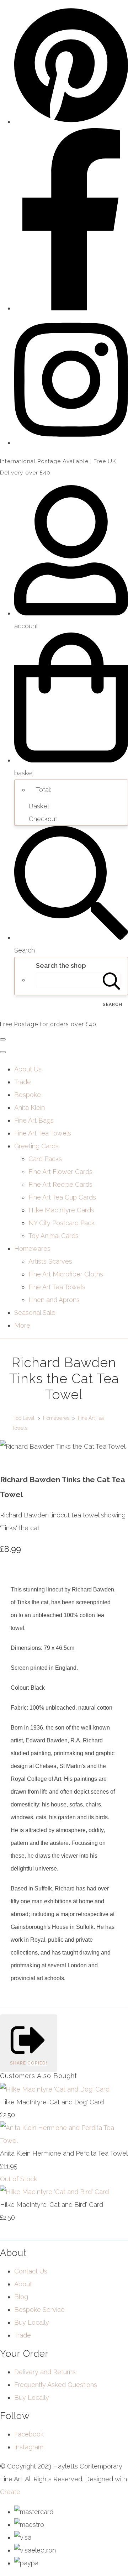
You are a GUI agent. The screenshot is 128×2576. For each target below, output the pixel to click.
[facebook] (71, 308)
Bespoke (28, 1095)
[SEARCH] (112, 980)
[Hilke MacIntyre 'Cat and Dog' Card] (55, 2089)
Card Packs (45, 1159)
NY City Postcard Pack (62, 1223)
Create (10, 2492)
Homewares (32, 1248)
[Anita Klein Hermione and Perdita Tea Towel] (64, 2140)
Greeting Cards (36, 1146)
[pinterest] (71, 122)
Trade (23, 1082)
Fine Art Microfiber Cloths (66, 1274)
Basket (39, 806)
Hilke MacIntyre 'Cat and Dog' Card (52, 2102)
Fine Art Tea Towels (43, 1133)
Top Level (24, 1418)
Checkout (43, 819)
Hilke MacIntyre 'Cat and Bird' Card (52, 2205)
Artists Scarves (50, 1261)
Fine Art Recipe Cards (60, 1184)
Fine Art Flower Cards (60, 1172)
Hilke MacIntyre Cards (61, 1210)
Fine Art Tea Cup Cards (62, 1197)
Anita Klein (30, 1108)
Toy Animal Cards (54, 1236)
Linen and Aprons (54, 1300)
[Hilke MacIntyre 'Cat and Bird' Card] (54, 2192)
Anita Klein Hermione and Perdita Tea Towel (64, 2153)
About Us (28, 1069)
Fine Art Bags (34, 1120)
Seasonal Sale (35, 1313)
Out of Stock (18, 2179)
